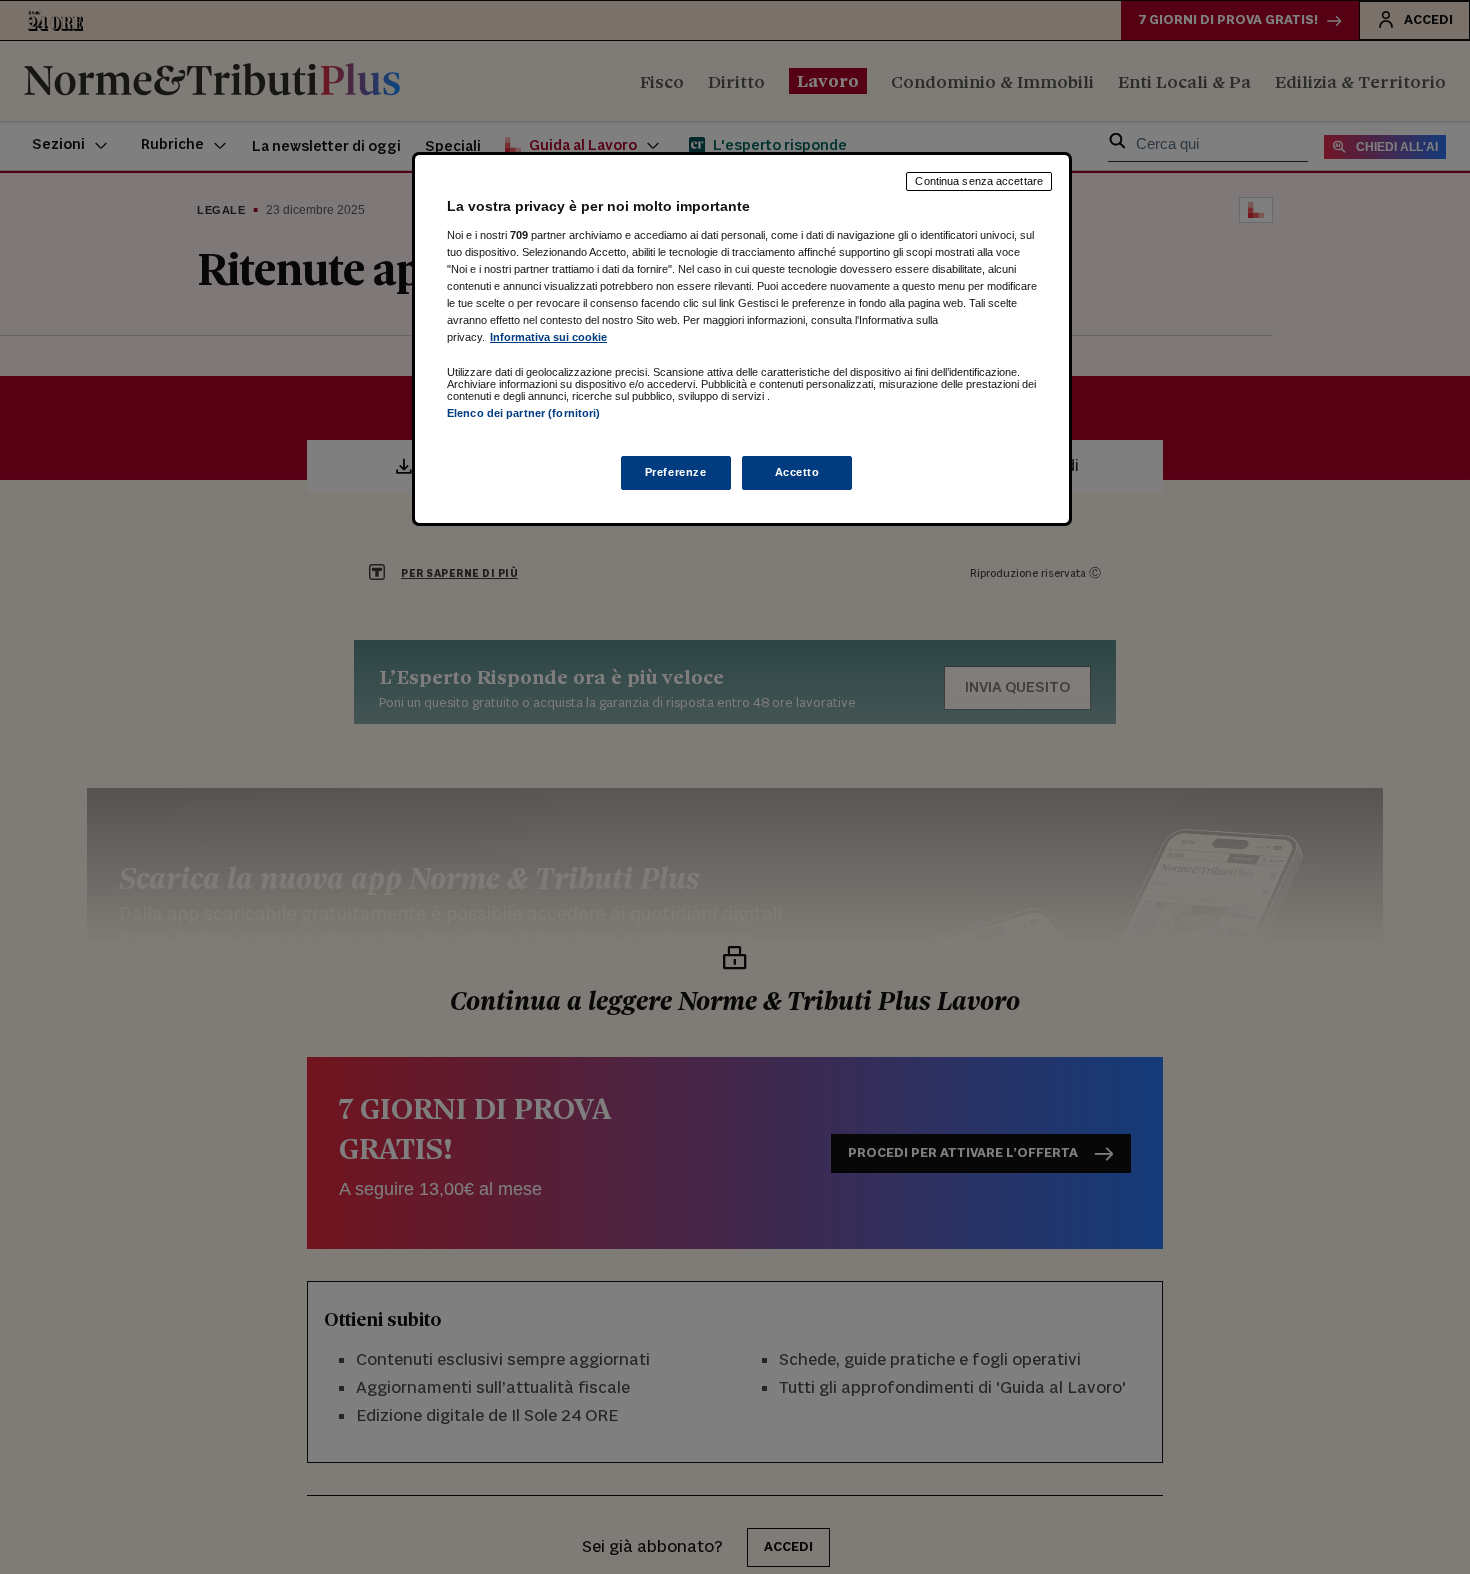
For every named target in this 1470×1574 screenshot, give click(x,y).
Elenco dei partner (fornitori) (523, 413)
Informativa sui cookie (548, 337)
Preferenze (676, 472)
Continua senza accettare (979, 181)
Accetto (797, 472)
